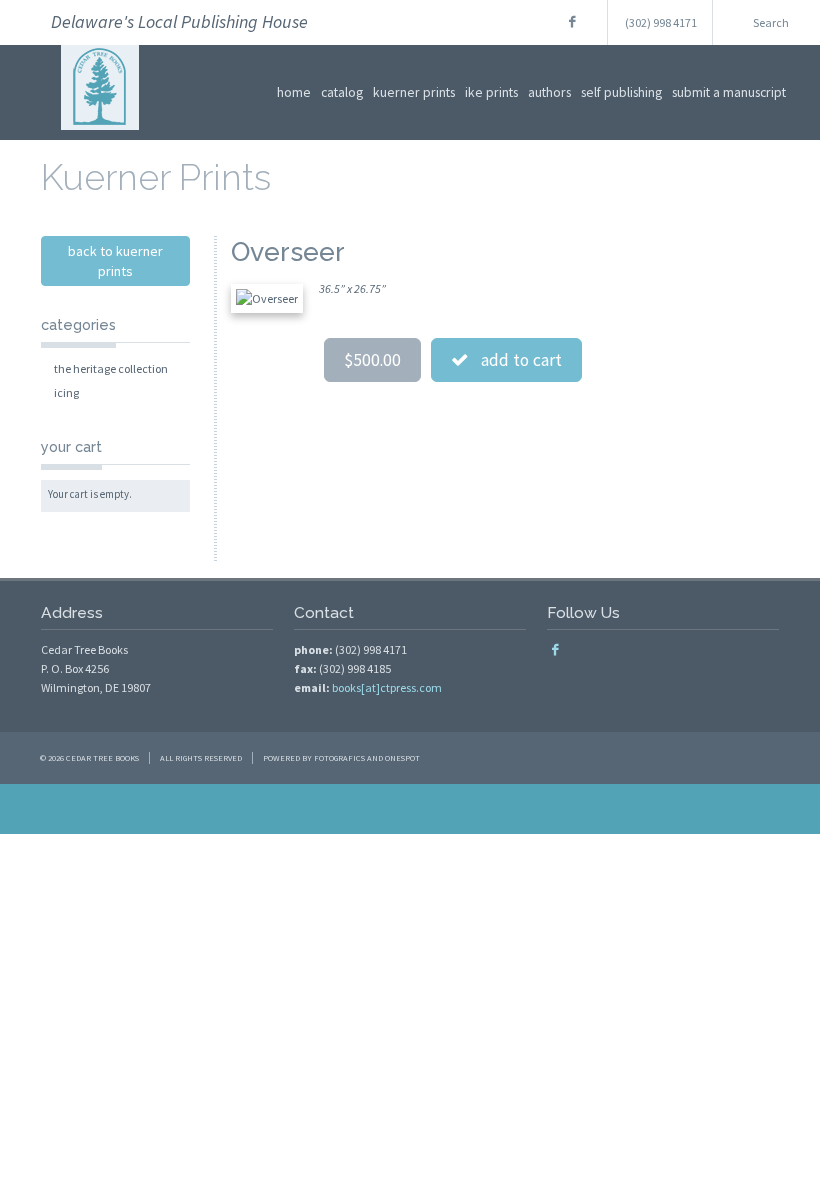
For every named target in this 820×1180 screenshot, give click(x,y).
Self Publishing (621, 92)
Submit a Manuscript (729, 92)
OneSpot (402, 758)
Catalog (342, 92)
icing (66, 392)
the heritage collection (111, 368)
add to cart (515, 360)
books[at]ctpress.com (387, 687)
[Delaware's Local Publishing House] (100, 137)
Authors (549, 92)
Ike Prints (491, 92)
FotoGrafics (339, 758)
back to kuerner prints (115, 261)
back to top (410, 809)
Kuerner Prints (414, 92)
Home (294, 92)
